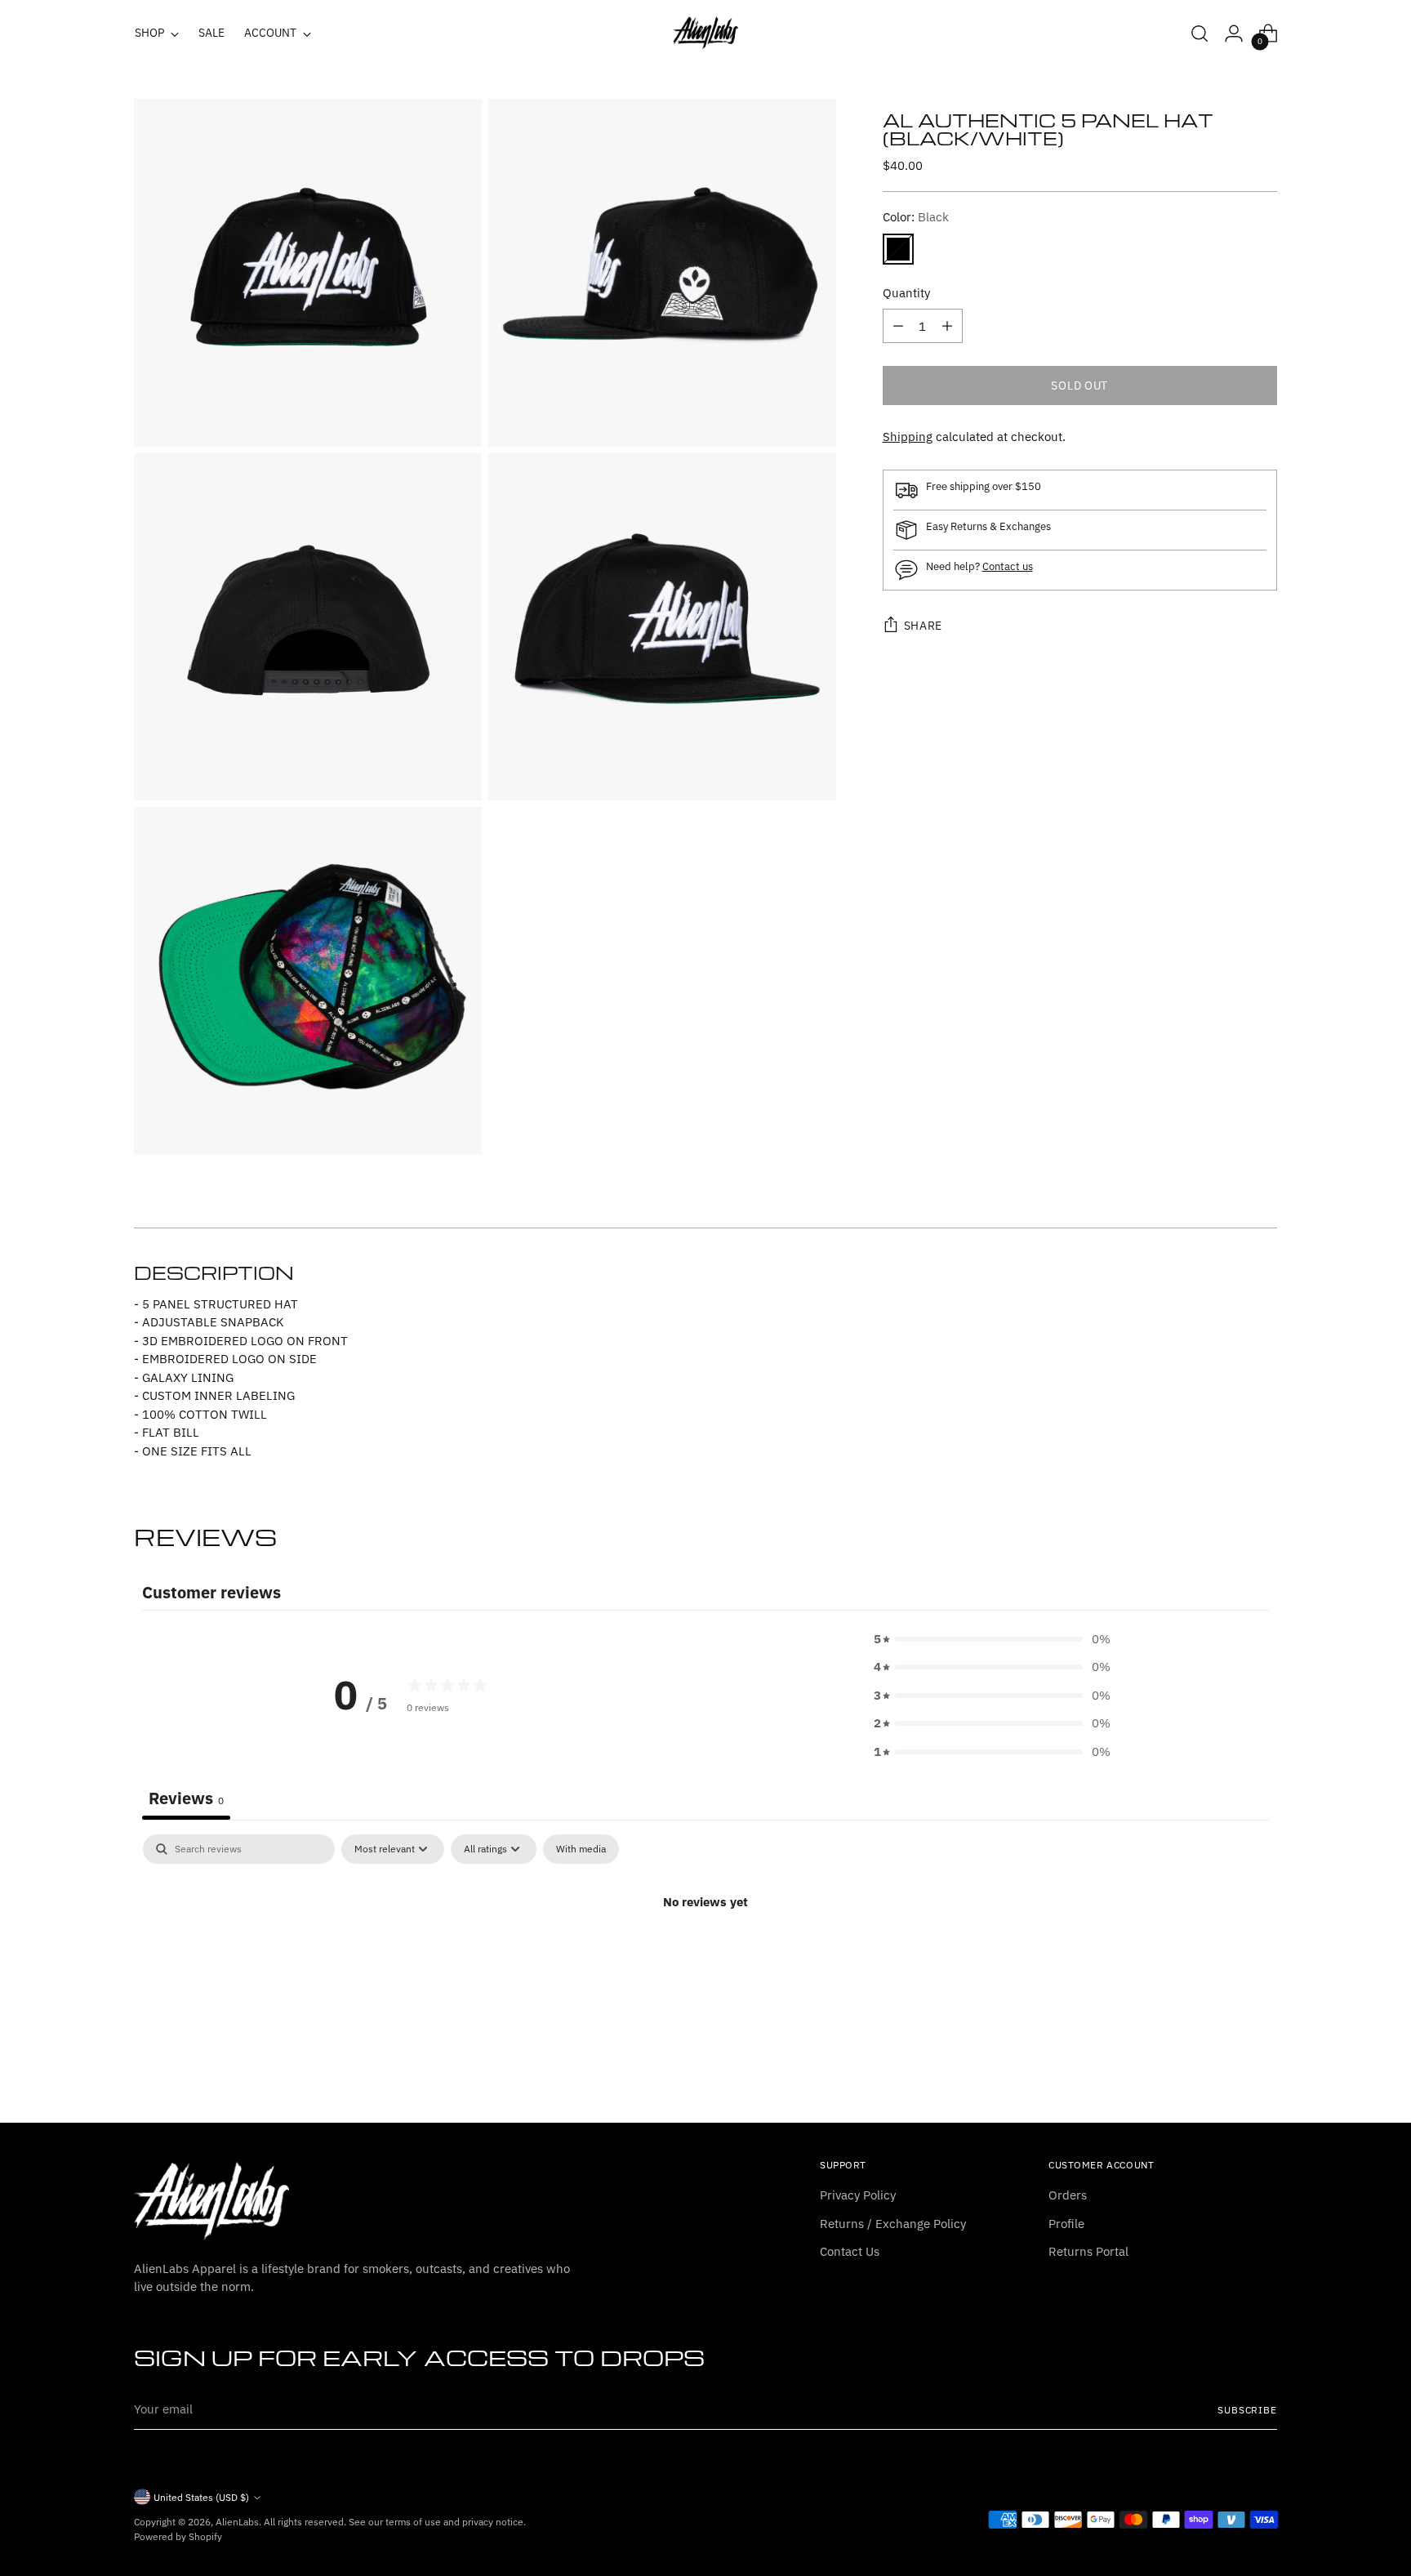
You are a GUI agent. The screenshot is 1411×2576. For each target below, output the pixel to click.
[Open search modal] (1200, 33)
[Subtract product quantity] (898, 326)
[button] (992, 1640)
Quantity (906, 293)
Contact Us (850, 2251)
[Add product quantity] (947, 326)
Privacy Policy (858, 2195)
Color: (916, 217)
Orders (1068, 2195)
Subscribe (1247, 2410)
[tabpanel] (705, 1957)
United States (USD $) (201, 2497)
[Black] (898, 249)
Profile (1066, 2224)
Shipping (908, 437)
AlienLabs (237, 2522)
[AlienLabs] (705, 33)
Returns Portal (1088, 2251)
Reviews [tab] (186, 1798)
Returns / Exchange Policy (893, 2224)
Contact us (1008, 566)
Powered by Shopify (178, 2536)
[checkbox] (581, 1849)
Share (924, 626)
